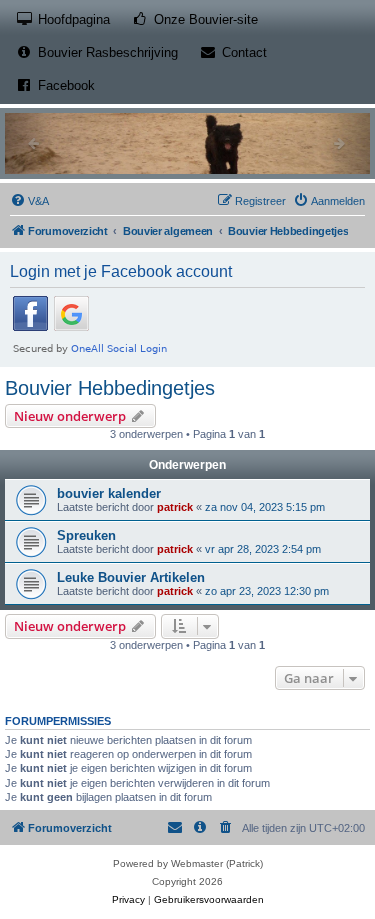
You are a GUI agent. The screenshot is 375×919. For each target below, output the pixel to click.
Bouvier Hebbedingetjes (110, 388)
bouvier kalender (109, 493)
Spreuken (86, 535)
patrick (175, 507)
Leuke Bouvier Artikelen (131, 577)
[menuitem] (29, 201)
